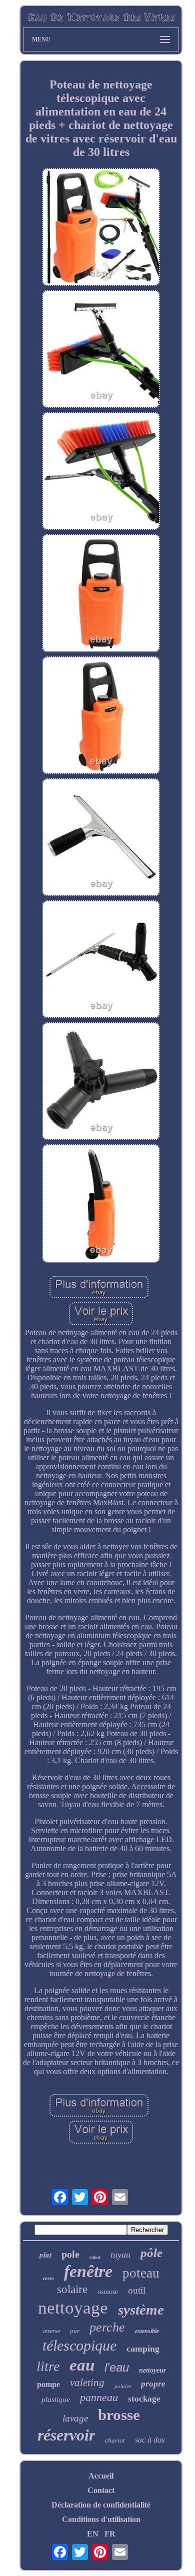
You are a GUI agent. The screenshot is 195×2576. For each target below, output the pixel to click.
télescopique (79, 2345)
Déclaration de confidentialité (101, 2505)
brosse (119, 2415)
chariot (115, 2440)
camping (143, 2349)
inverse (51, 2331)
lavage (75, 2418)
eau (82, 2365)
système (141, 2310)
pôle (151, 2253)
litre (48, 2366)
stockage (144, 2399)
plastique (56, 2400)
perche (107, 2327)
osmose (108, 2292)
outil (137, 2290)
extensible (147, 2331)
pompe (48, 2384)
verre (48, 2278)
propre (153, 2384)
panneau (99, 2397)
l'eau (117, 2367)
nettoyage (73, 2308)
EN (93, 2534)
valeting (87, 2383)
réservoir (66, 2435)
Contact (101, 2490)
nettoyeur (152, 2370)
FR (110, 2534)
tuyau (120, 2255)
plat (45, 2255)
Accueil (101, 2476)
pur (75, 2331)
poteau (141, 2273)
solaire (72, 2289)
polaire (123, 2386)
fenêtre (88, 2271)
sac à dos (150, 2440)
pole (70, 2254)
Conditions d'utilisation (101, 2519)
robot (95, 2257)
